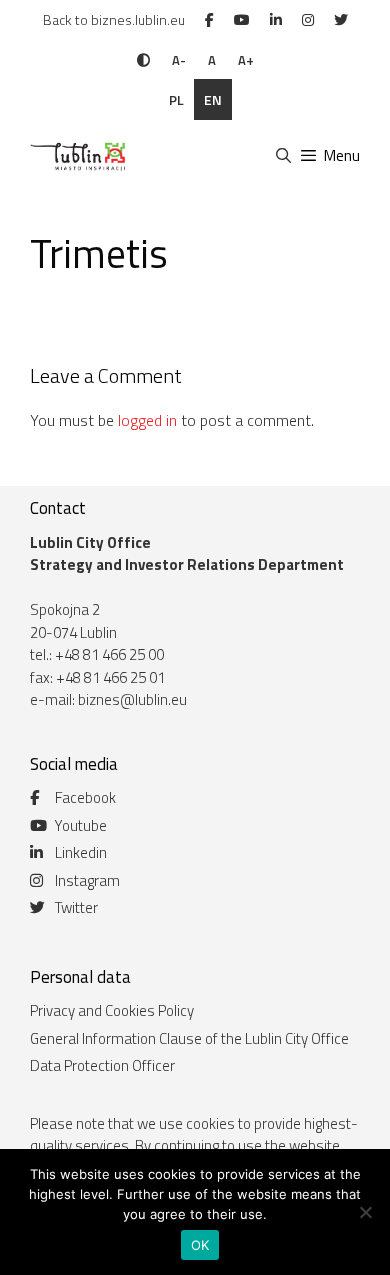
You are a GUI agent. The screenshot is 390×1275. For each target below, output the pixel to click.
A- (179, 60)
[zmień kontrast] (143, 60)
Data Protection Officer (102, 1065)
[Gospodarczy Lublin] (75, 156)
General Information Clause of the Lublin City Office (189, 1038)
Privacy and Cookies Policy (112, 1010)
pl (176, 99)
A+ (246, 60)
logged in (147, 420)
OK (200, 1245)
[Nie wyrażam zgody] (365, 1212)
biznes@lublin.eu (132, 699)
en (213, 99)
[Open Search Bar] (282, 156)
